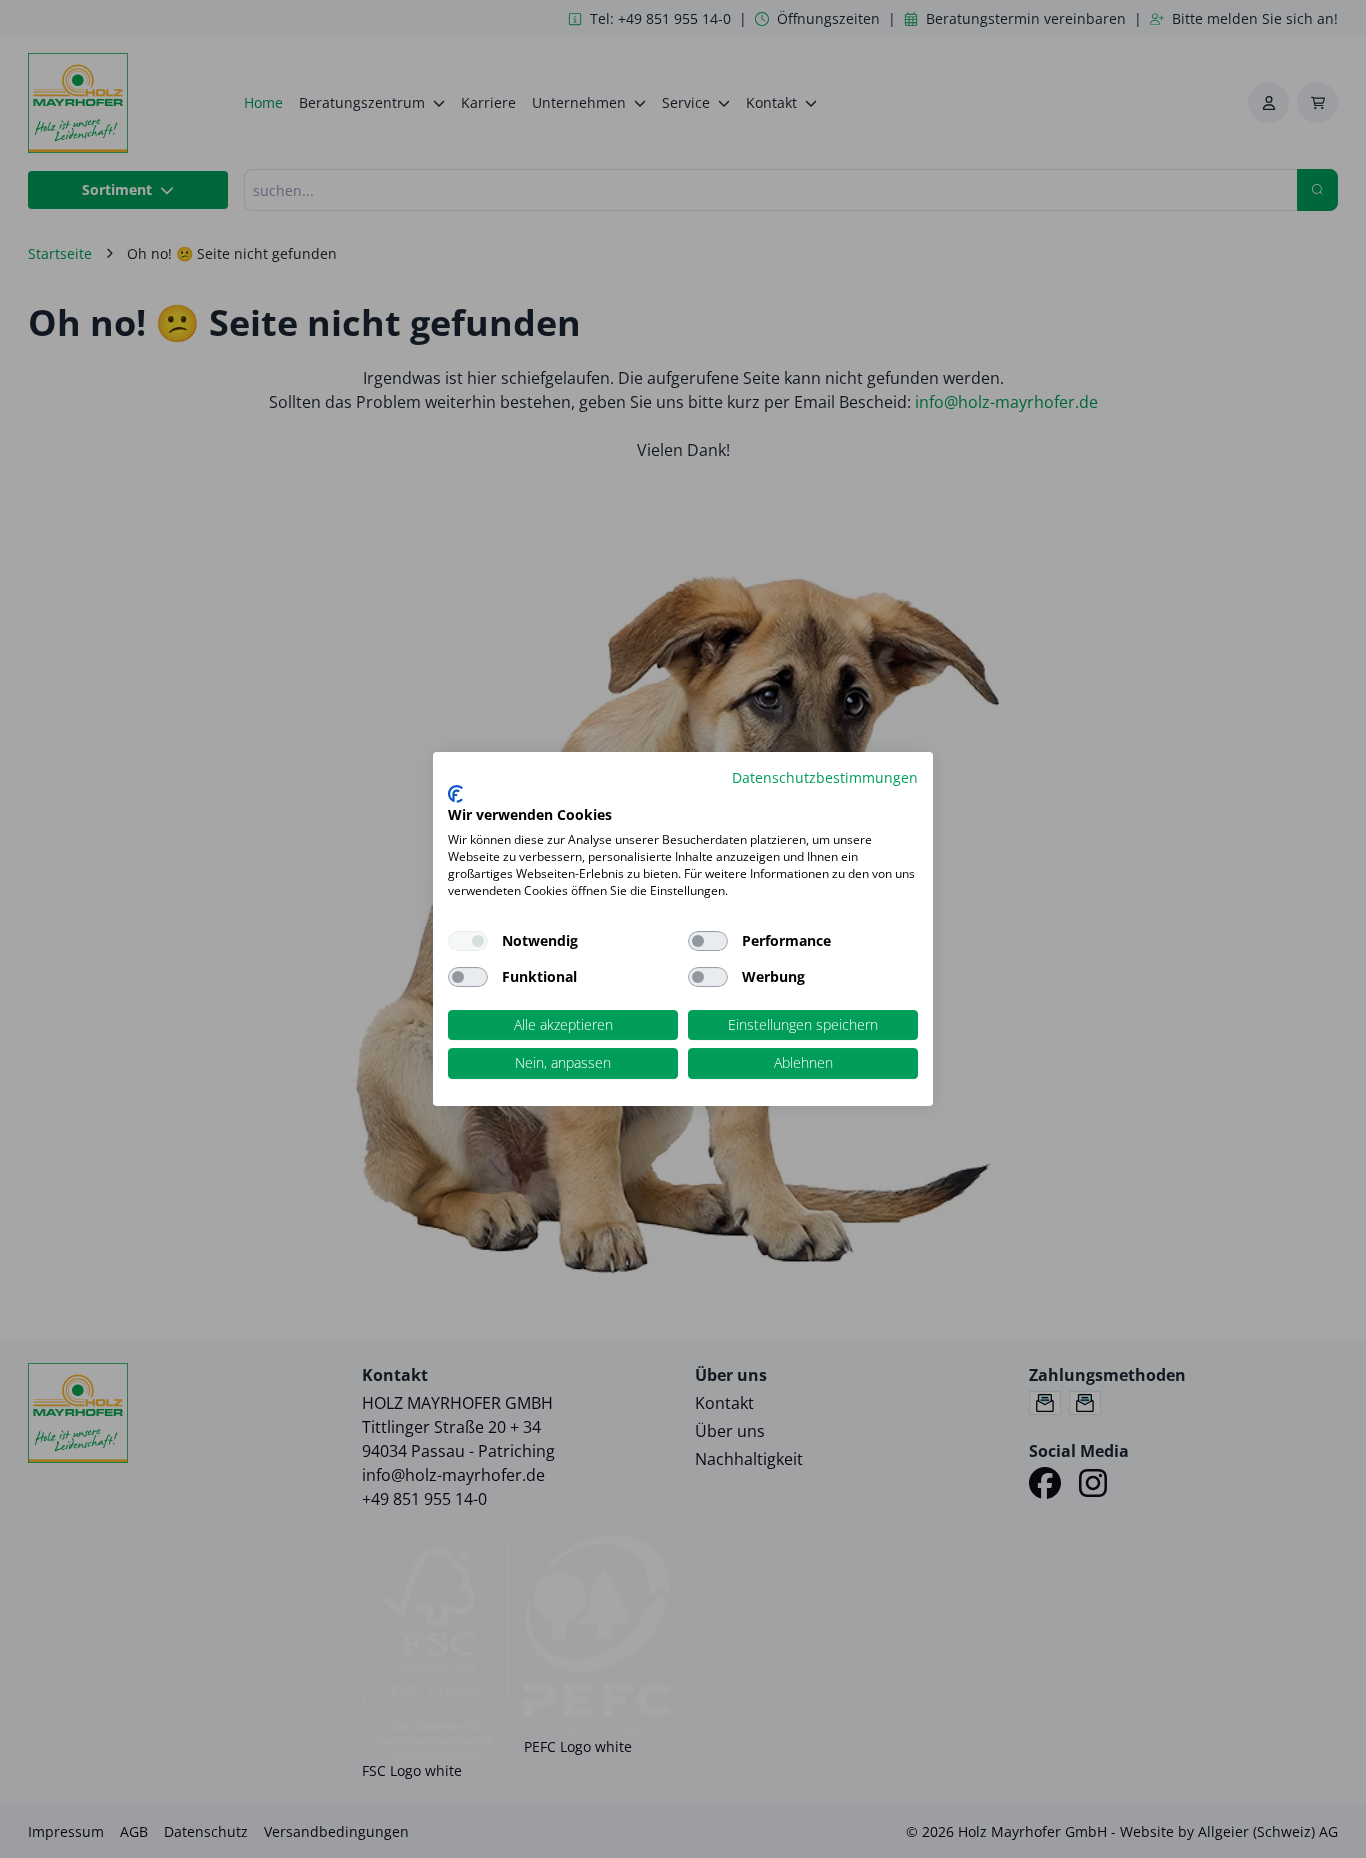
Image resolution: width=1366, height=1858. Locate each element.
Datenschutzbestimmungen (825, 777)
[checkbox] (708, 941)
